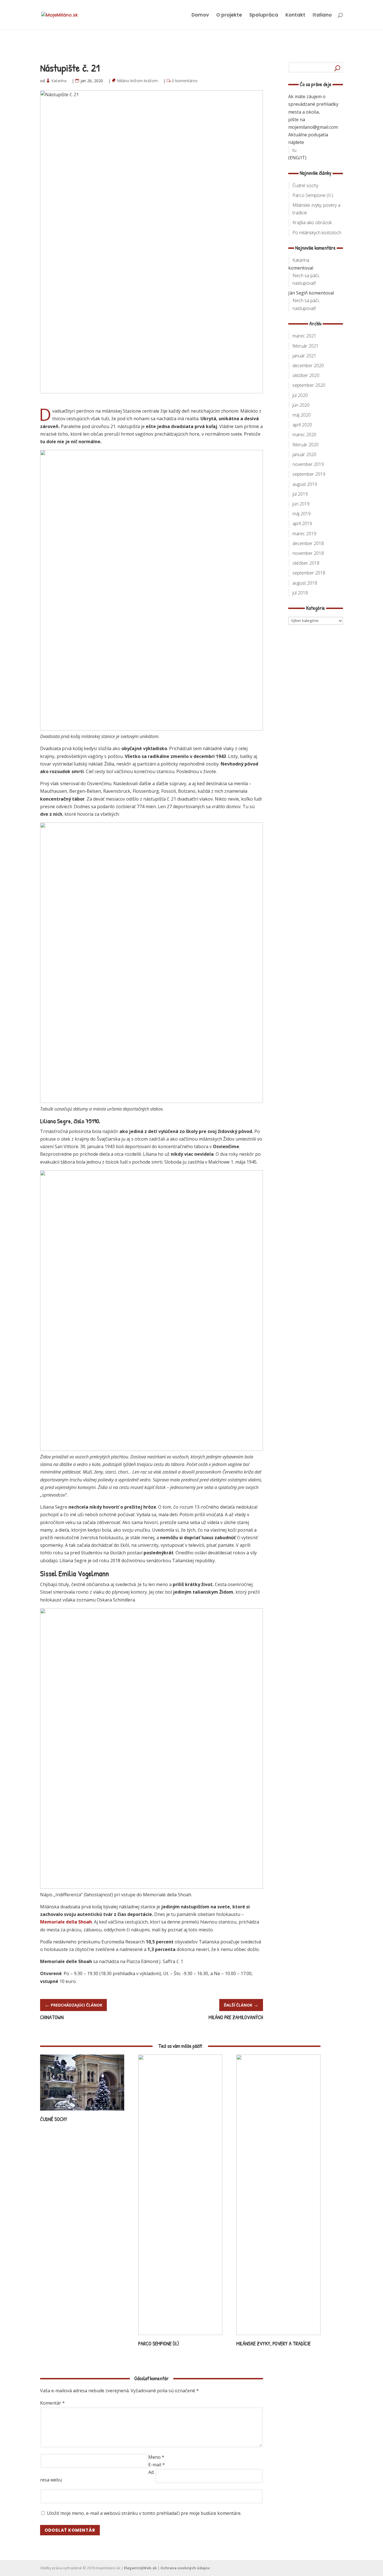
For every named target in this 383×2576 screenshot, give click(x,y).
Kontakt (295, 16)
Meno (156, 2457)
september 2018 (309, 573)
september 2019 (309, 474)
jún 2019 (301, 504)
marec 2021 (304, 336)
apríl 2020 (302, 425)
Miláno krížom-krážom (138, 81)
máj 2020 (302, 415)
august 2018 (305, 583)
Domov (200, 16)
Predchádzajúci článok (73, 2005)
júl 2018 (300, 593)
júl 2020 (300, 395)
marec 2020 (304, 435)
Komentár (52, 2403)
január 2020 (304, 454)
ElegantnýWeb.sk (140, 2568)
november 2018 (308, 553)
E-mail (157, 2465)
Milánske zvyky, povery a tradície (274, 2344)
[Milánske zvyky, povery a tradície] (278, 2337)
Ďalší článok (241, 2005)
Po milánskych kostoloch (317, 233)
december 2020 (308, 366)
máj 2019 (302, 514)
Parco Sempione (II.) (159, 2344)
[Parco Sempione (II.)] (180, 2337)
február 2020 (305, 445)
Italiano (322, 16)
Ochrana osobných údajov (185, 2568)
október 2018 (306, 563)
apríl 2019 (302, 523)
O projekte (229, 16)
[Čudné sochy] (82, 2113)
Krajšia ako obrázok (312, 222)
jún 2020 (301, 405)
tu (294, 150)
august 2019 (305, 484)
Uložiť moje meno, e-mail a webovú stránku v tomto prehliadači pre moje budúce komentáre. (144, 2513)
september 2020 (309, 385)
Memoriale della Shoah (66, 1922)
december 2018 (308, 543)
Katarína (59, 81)
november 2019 (308, 464)
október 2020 (306, 375)
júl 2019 (300, 494)
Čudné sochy (54, 2119)
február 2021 (305, 346)
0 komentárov (185, 81)
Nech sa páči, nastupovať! (306, 279)
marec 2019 (304, 534)
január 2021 (304, 356)
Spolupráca (264, 16)
